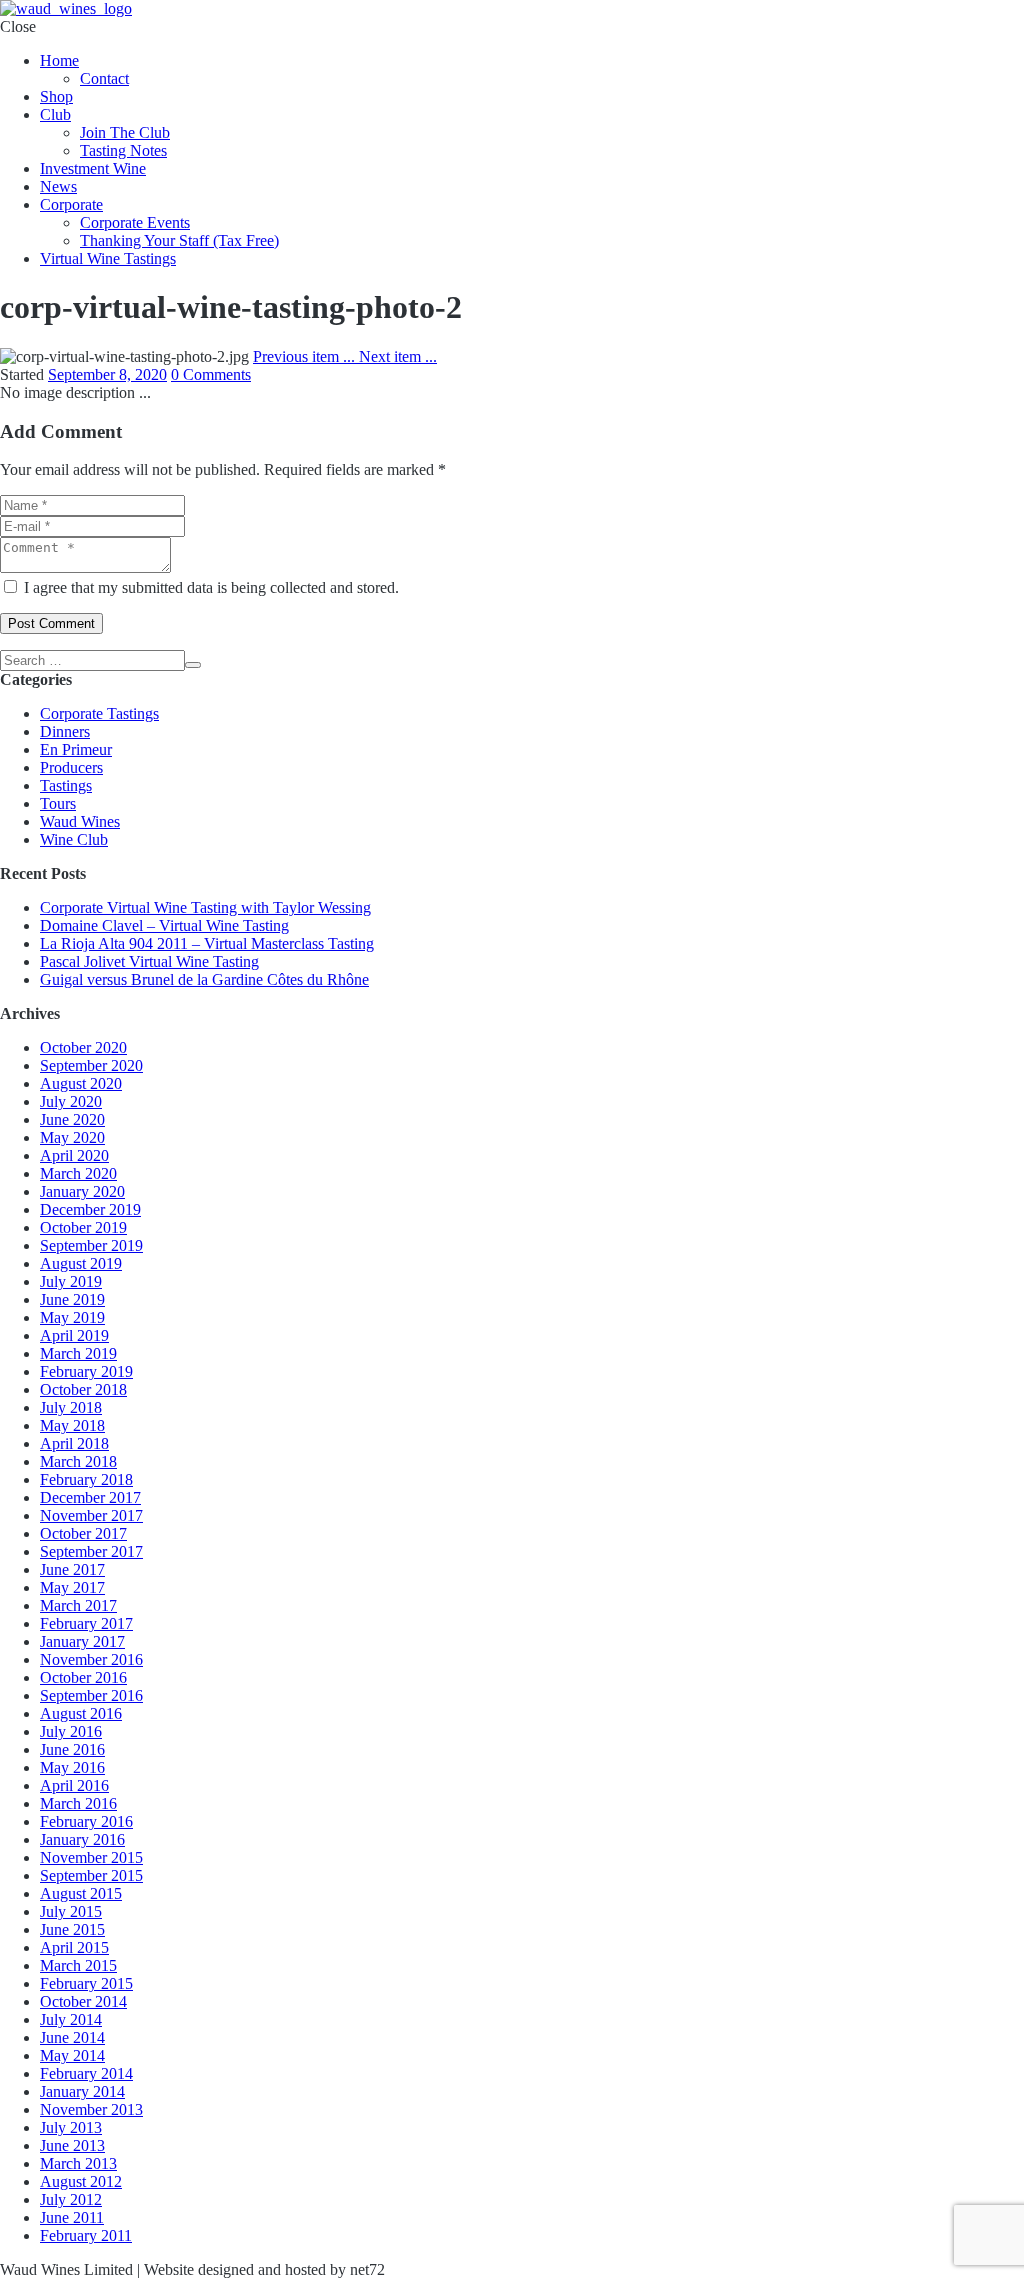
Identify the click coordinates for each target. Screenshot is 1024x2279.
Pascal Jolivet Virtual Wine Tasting (149, 961)
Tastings (66, 785)
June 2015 (72, 1929)
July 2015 (71, 1911)
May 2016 (72, 1767)
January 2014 (82, 2091)
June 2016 (72, 1749)
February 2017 (86, 1623)
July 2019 (71, 1281)
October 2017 (83, 1533)
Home (59, 60)
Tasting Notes (123, 150)
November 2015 (91, 1857)
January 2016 (82, 1839)
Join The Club (125, 132)
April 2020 (74, 1155)
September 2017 (91, 1551)
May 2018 (72, 1425)
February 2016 (86, 1821)
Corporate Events (135, 222)
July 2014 (71, 2019)
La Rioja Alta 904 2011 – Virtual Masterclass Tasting (207, 943)
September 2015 (91, 1875)
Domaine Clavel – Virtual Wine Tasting (164, 925)
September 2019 (91, 1245)
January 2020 (82, 1191)
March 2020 (78, 1173)
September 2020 (91, 1065)
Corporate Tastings (99, 713)
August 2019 (81, 1263)
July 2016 (71, 1731)
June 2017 (72, 1569)
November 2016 (91, 1659)
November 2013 (91, 2109)
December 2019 (90, 1209)
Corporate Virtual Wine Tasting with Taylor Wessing (205, 907)
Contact (104, 78)
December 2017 (90, 1497)
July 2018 (71, 1407)
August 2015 (81, 1893)
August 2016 (81, 1713)
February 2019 (86, 1371)
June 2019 (72, 1299)
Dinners (65, 731)
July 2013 (71, 2127)
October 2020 (83, 1047)
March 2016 (78, 1803)
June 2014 (72, 2037)
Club (55, 114)
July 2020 (71, 1101)
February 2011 (86, 2235)
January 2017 (82, 1641)
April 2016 (74, 1785)
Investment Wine (93, 168)
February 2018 (86, 1479)
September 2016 (91, 1695)
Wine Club (74, 839)
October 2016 (83, 1677)
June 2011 (72, 2217)
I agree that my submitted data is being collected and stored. (211, 587)
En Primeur (76, 749)
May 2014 (72, 2055)
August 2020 (81, 1083)
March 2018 (78, 1461)
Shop (56, 96)
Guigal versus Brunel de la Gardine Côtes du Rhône (204, 979)
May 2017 (72, 1587)
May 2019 (72, 1317)
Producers (71, 767)
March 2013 (78, 2163)
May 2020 (72, 1137)
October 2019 (83, 1227)
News (58, 186)
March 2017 (78, 1605)
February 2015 (86, 1983)
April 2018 (74, 1443)
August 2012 (81, 2181)
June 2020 (72, 1119)
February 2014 (86, 2073)
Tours (58, 803)
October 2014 (83, 2001)
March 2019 (78, 1353)
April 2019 (74, 1335)
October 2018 (83, 1389)
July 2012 (71, 2199)
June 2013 (72, 2145)
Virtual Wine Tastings (108, 258)
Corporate (71, 204)
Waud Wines (80, 821)
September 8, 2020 (107, 374)
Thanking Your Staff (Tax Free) (179, 240)
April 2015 (74, 1947)
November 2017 (91, 1515)
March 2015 (78, 1965)
